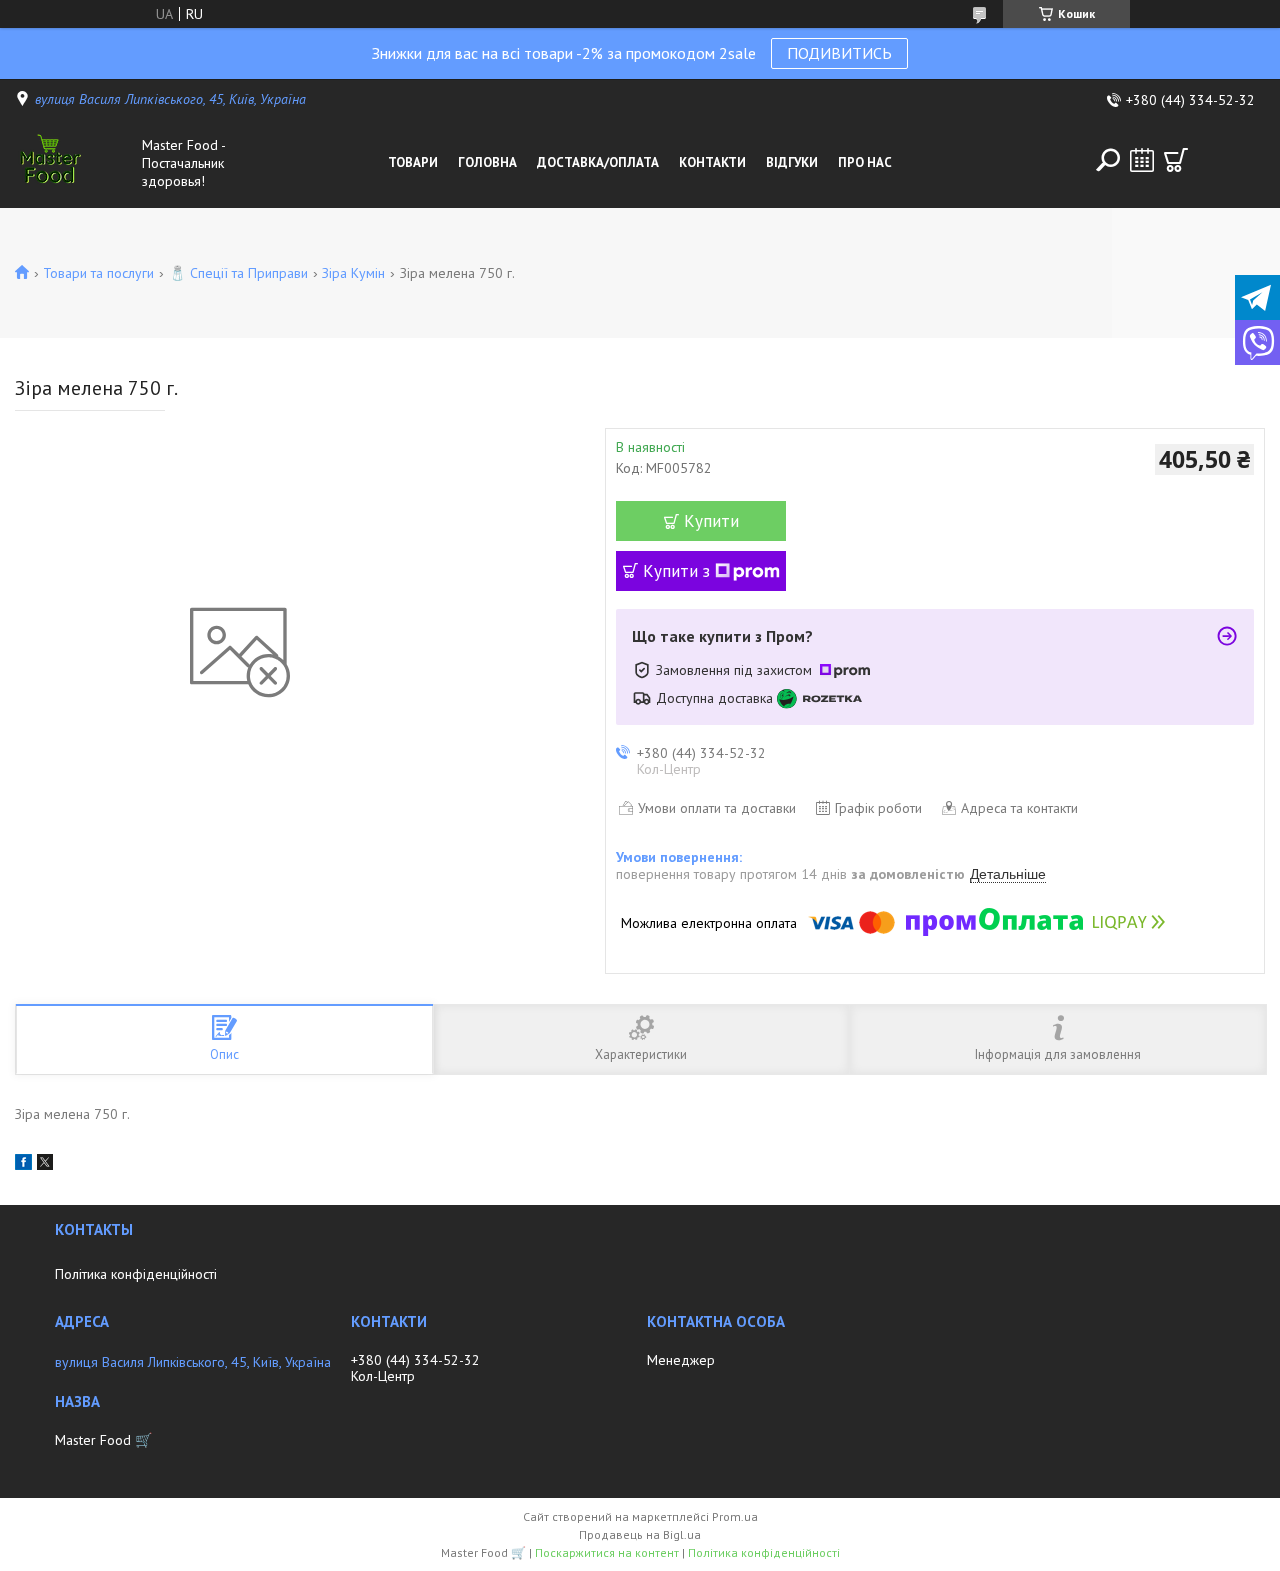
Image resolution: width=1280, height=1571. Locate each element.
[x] (45, 1165)
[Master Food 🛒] (74, 163)
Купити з (676, 571)
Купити (711, 521)
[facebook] (23, 1165)
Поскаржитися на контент (607, 1552)
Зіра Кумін (353, 273)
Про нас (865, 162)
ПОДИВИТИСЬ (839, 53)
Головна (487, 162)
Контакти (712, 162)
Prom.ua (735, 1516)
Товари (413, 162)
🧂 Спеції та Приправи (238, 273)
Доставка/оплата (598, 162)
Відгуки (792, 162)
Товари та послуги (98, 273)
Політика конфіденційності (136, 1274)
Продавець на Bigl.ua (640, 1534)
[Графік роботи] (1142, 160)
